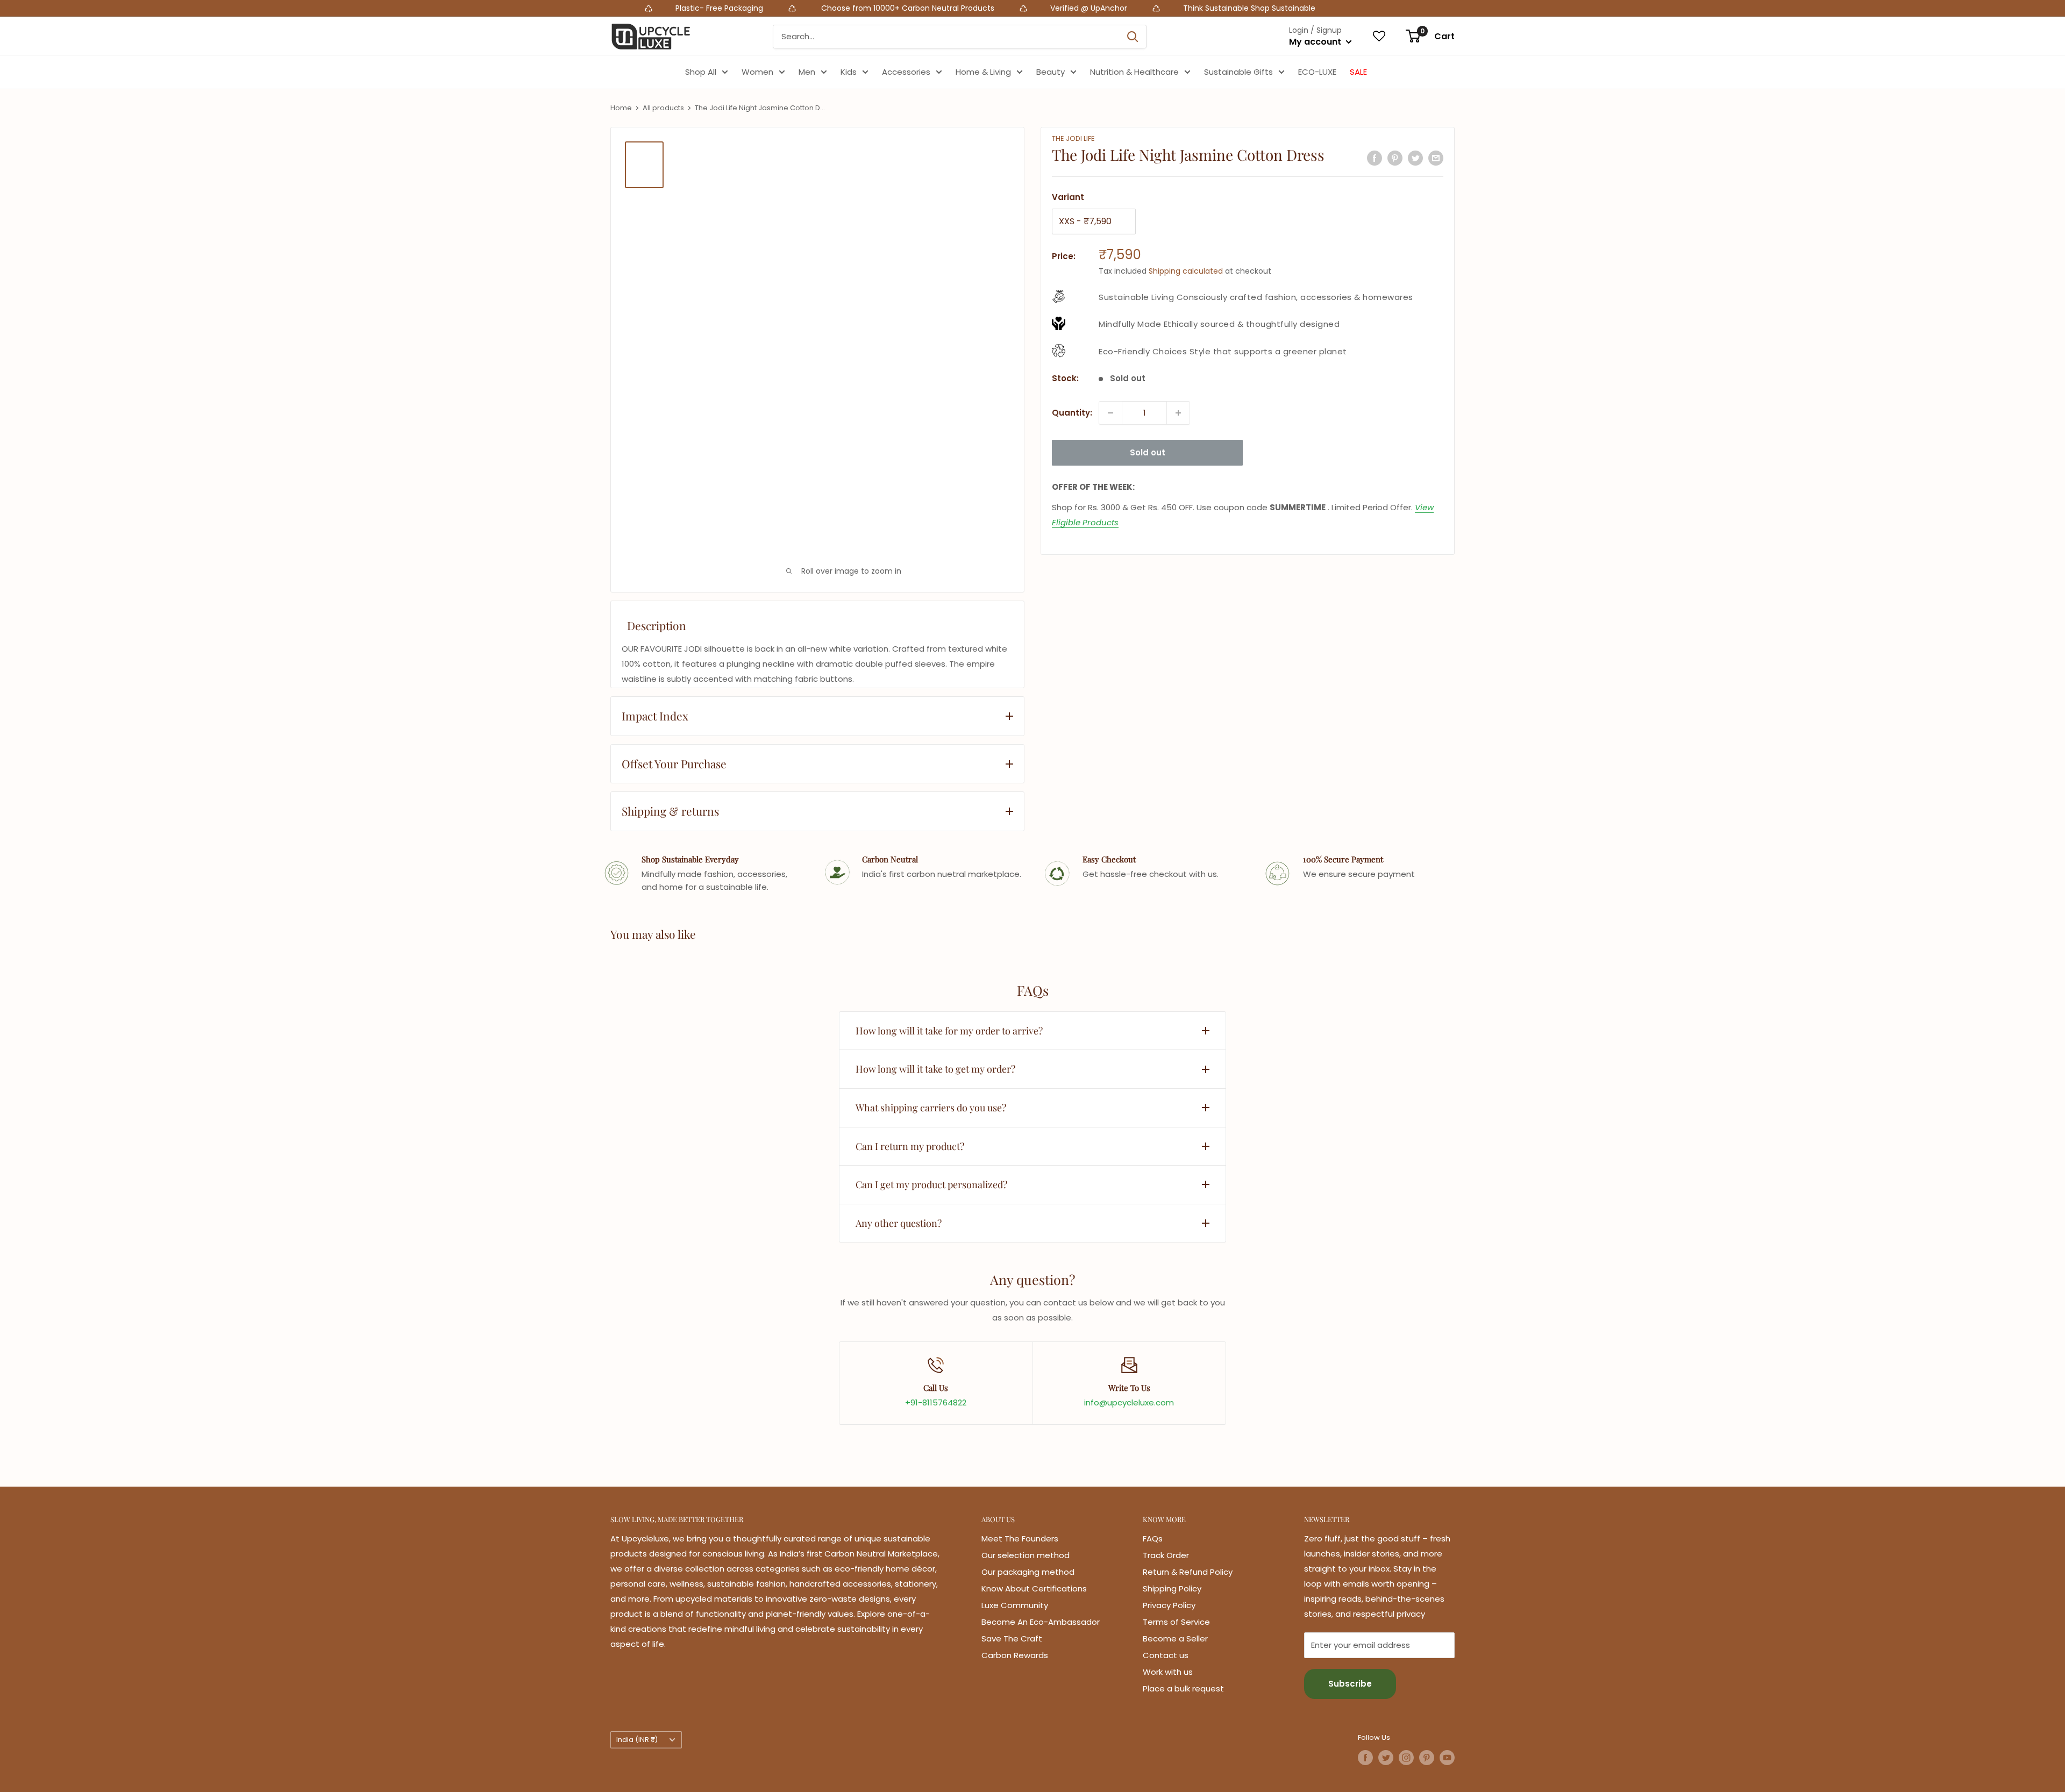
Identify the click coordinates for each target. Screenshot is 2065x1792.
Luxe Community (1015, 1605)
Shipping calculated (1186, 271)
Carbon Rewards (1015, 1655)
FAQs (1153, 1538)
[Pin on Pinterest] (1395, 158)
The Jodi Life (1073, 138)
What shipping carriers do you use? (931, 1108)
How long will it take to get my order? (935, 1069)
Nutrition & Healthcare (1134, 72)
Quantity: (1072, 413)
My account (1316, 42)
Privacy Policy (1169, 1605)
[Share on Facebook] (1375, 158)
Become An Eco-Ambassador (1041, 1622)
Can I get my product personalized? (931, 1184)
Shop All (701, 72)
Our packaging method (1028, 1572)
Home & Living (983, 72)
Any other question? (899, 1223)
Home (621, 108)
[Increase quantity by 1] (1178, 413)
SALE (1358, 72)
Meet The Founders (1020, 1538)
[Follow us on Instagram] (1406, 1758)
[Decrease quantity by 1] (1110, 413)
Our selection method (1026, 1555)
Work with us (1168, 1672)
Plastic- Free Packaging (452, 8)
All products (663, 108)
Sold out (1148, 452)
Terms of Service (1176, 1622)
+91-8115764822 (936, 1402)
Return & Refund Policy (1188, 1572)
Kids (849, 72)
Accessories (906, 72)
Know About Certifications (1034, 1588)
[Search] (1133, 37)
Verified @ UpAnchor (820, 8)
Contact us (1166, 1655)
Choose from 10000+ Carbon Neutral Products (638, 8)
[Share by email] (1436, 158)
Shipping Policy (1172, 1588)
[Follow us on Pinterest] (1427, 1758)
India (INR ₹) (637, 1740)
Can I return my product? (910, 1146)
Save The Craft (1012, 1638)
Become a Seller (1175, 1638)
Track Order (1166, 1555)
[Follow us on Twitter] (1386, 1758)
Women (757, 72)
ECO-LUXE (1317, 72)
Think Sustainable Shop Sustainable (981, 8)
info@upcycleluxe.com (1129, 1402)
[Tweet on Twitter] (1415, 158)
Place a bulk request (1183, 1689)
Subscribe (1350, 1684)
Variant (1068, 197)
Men (807, 72)
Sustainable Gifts (1238, 72)
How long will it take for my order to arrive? (949, 1031)
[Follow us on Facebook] (1365, 1758)
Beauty (1051, 72)
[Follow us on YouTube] (1447, 1758)
